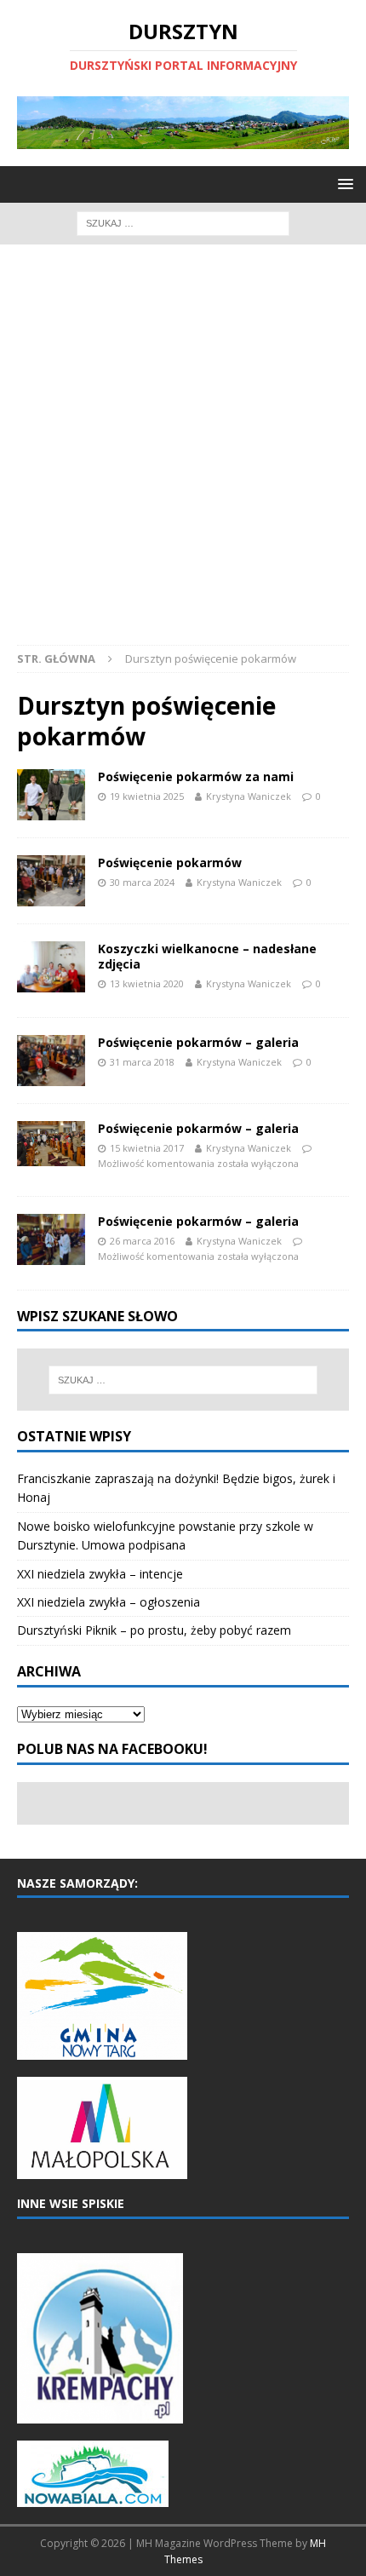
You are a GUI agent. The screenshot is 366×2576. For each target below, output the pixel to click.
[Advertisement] (183, 453)
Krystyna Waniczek (249, 796)
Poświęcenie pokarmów (170, 862)
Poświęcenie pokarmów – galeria (198, 1042)
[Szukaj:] (183, 222)
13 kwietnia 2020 (147, 983)
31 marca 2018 (142, 1062)
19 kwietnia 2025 (147, 796)
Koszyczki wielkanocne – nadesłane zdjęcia (207, 956)
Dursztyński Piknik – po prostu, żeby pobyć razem (154, 1630)
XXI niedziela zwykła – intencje (100, 1574)
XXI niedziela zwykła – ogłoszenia (109, 1602)
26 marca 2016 (142, 1241)
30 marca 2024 (142, 882)
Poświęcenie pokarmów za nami (196, 776)
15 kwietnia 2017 (147, 1148)
